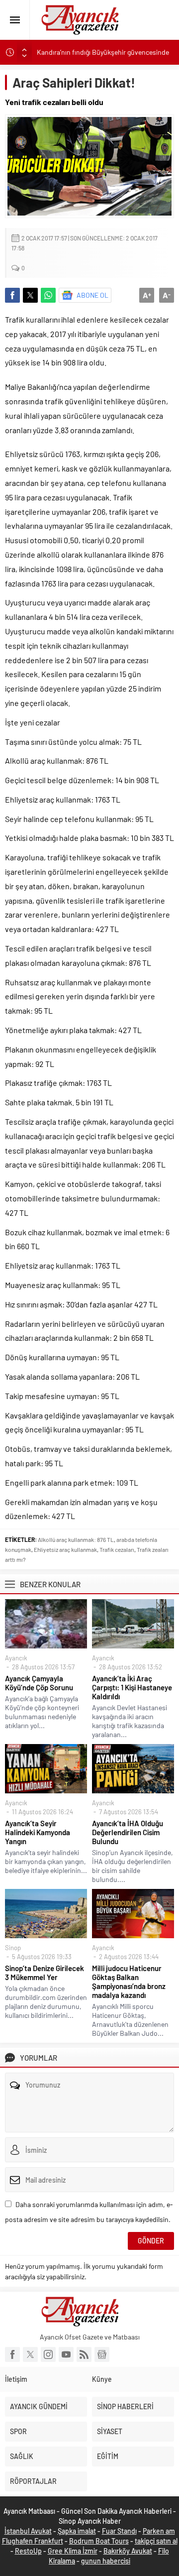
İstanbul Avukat (28, 2531)
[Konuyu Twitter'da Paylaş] (30, 295)
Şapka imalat (77, 2531)
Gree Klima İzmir (73, 2551)
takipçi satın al (156, 2541)
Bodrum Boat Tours (99, 2541)
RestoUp (28, 2551)
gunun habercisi (106, 2561)
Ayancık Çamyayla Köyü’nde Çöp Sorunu (39, 1683)
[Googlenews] (102, 2354)
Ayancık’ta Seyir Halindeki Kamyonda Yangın (38, 1832)
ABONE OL (92, 295)
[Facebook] (12, 2354)
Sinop (13, 1948)
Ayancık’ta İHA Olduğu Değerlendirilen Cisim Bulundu (128, 1832)
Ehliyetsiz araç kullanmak (65, 1549)
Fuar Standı (119, 2531)
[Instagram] (48, 2354)
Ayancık (16, 1658)
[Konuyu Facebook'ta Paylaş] (12, 295)
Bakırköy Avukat (128, 2551)
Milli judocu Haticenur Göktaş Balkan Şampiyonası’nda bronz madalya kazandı (129, 1982)
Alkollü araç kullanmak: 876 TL (76, 1539)
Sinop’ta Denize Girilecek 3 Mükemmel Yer (45, 1973)
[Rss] (84, 2354)
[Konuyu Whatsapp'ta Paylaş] (48, 295)
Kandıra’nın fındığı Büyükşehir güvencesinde (103, 52)
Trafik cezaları (117, 1549)
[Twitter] (30, 2354)
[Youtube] (66, 2354)
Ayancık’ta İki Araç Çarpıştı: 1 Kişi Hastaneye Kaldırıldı (132, 1687)
